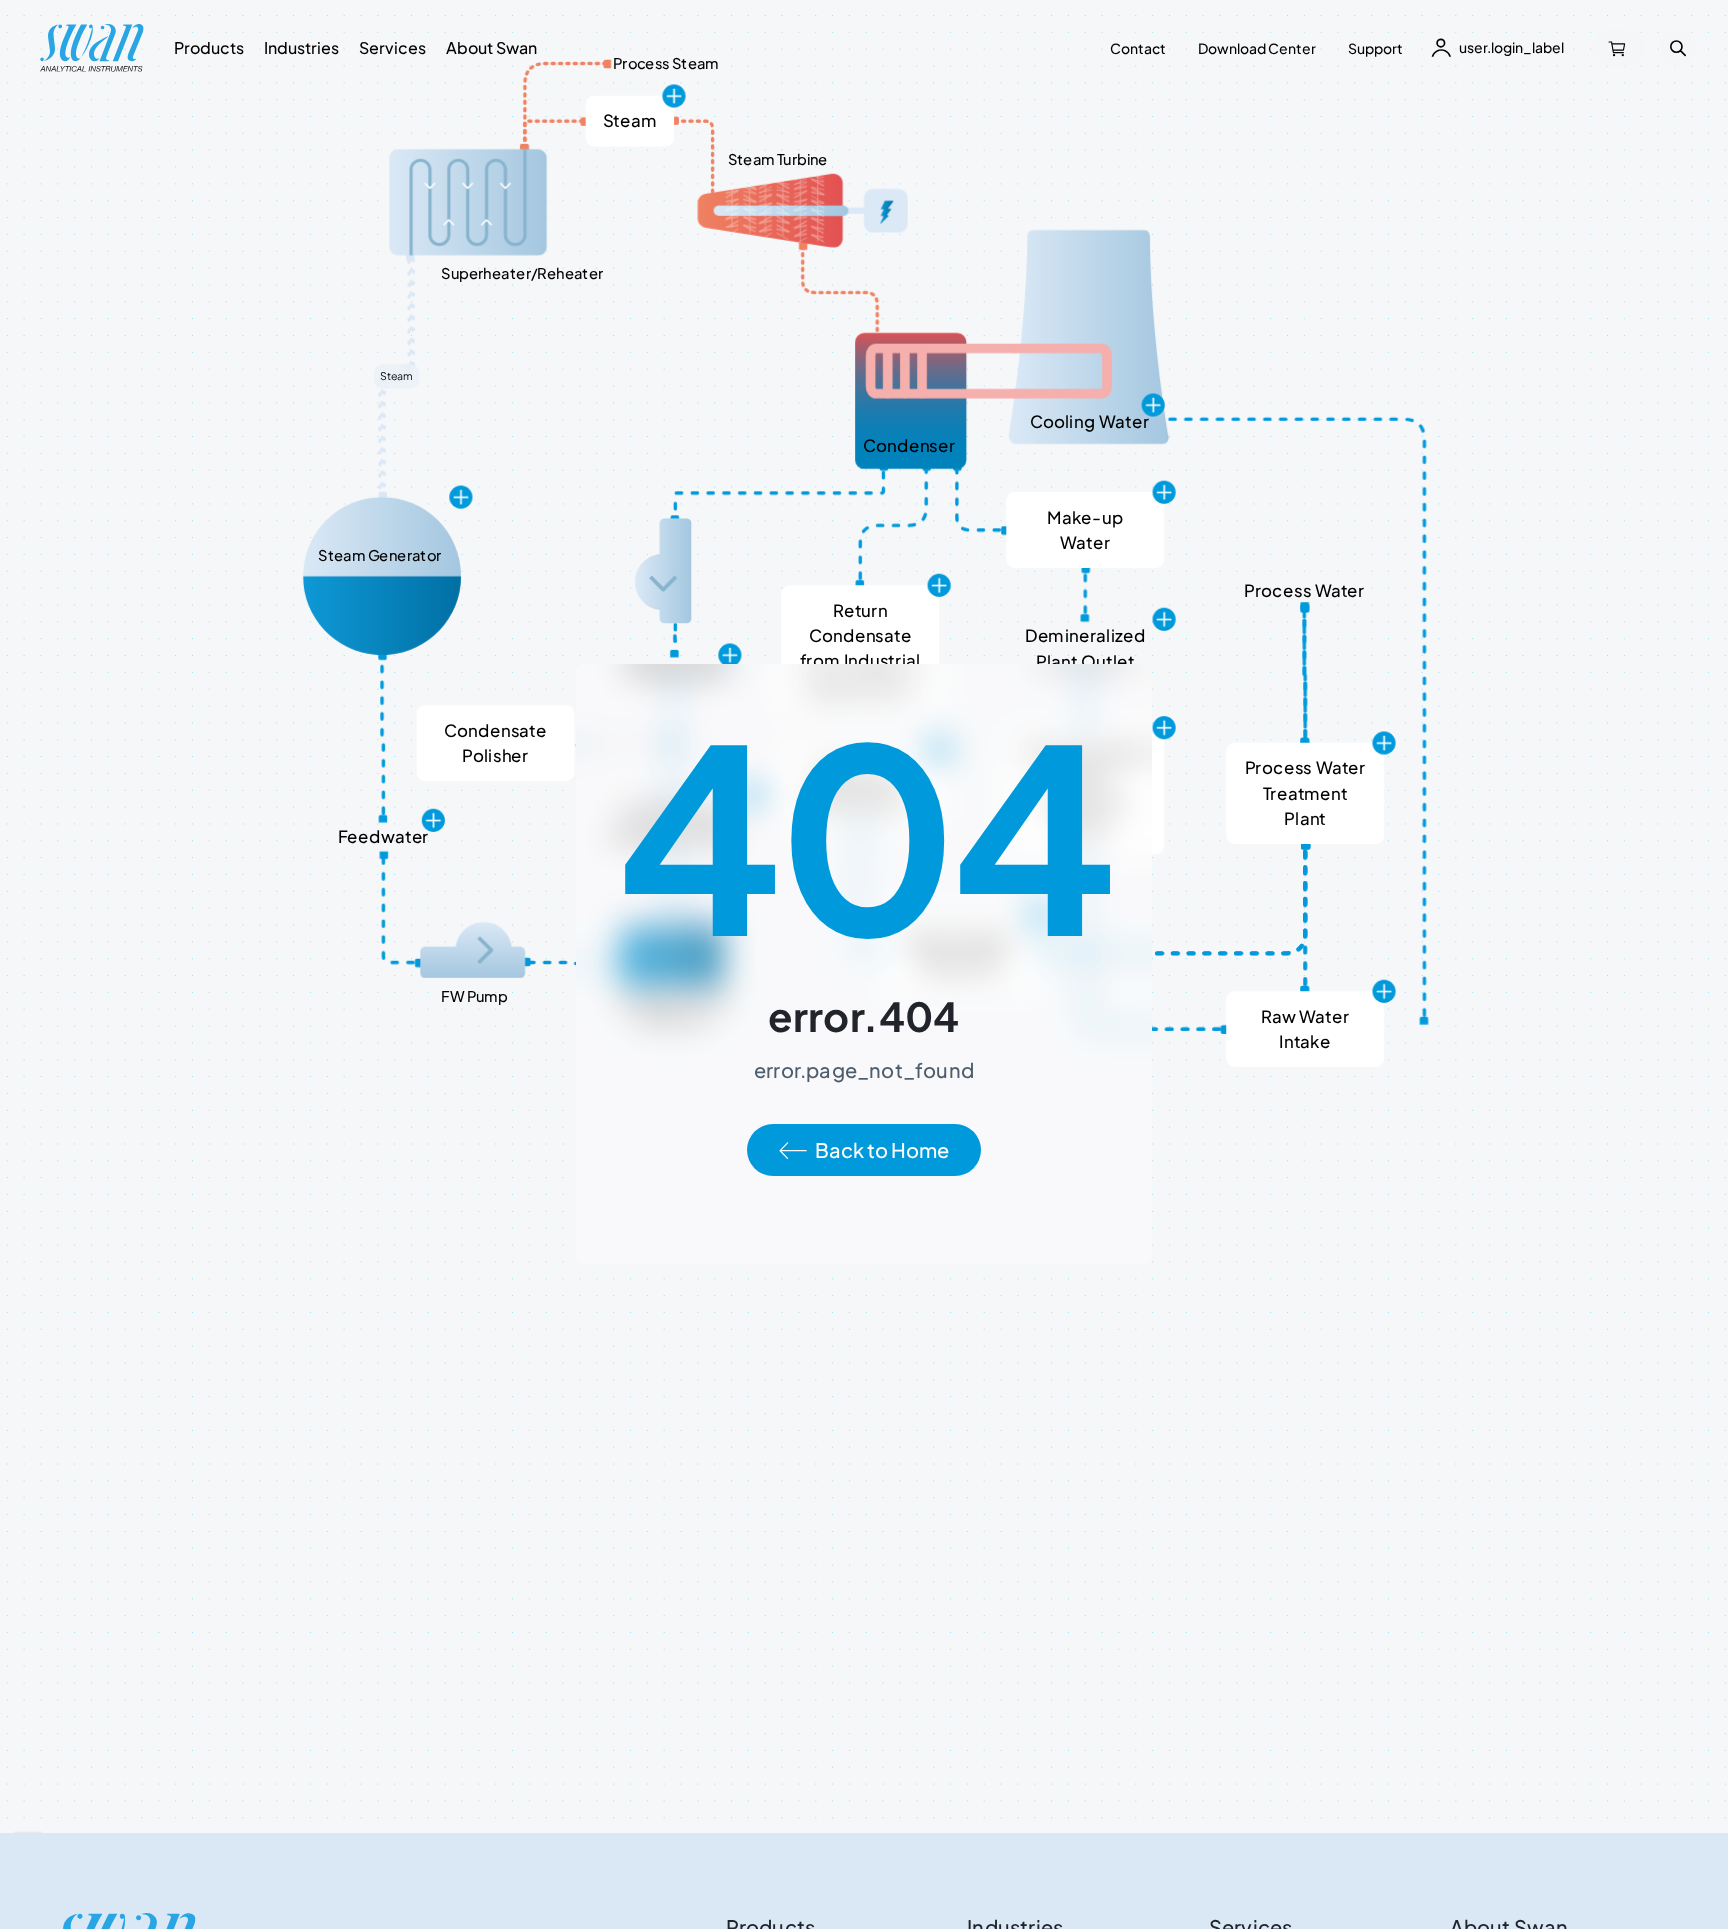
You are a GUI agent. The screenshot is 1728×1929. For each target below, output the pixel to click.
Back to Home (882, 1149)
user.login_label (1511, 47)
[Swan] (92, 48)
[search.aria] (1678, 48)
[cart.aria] (1618, 48)
